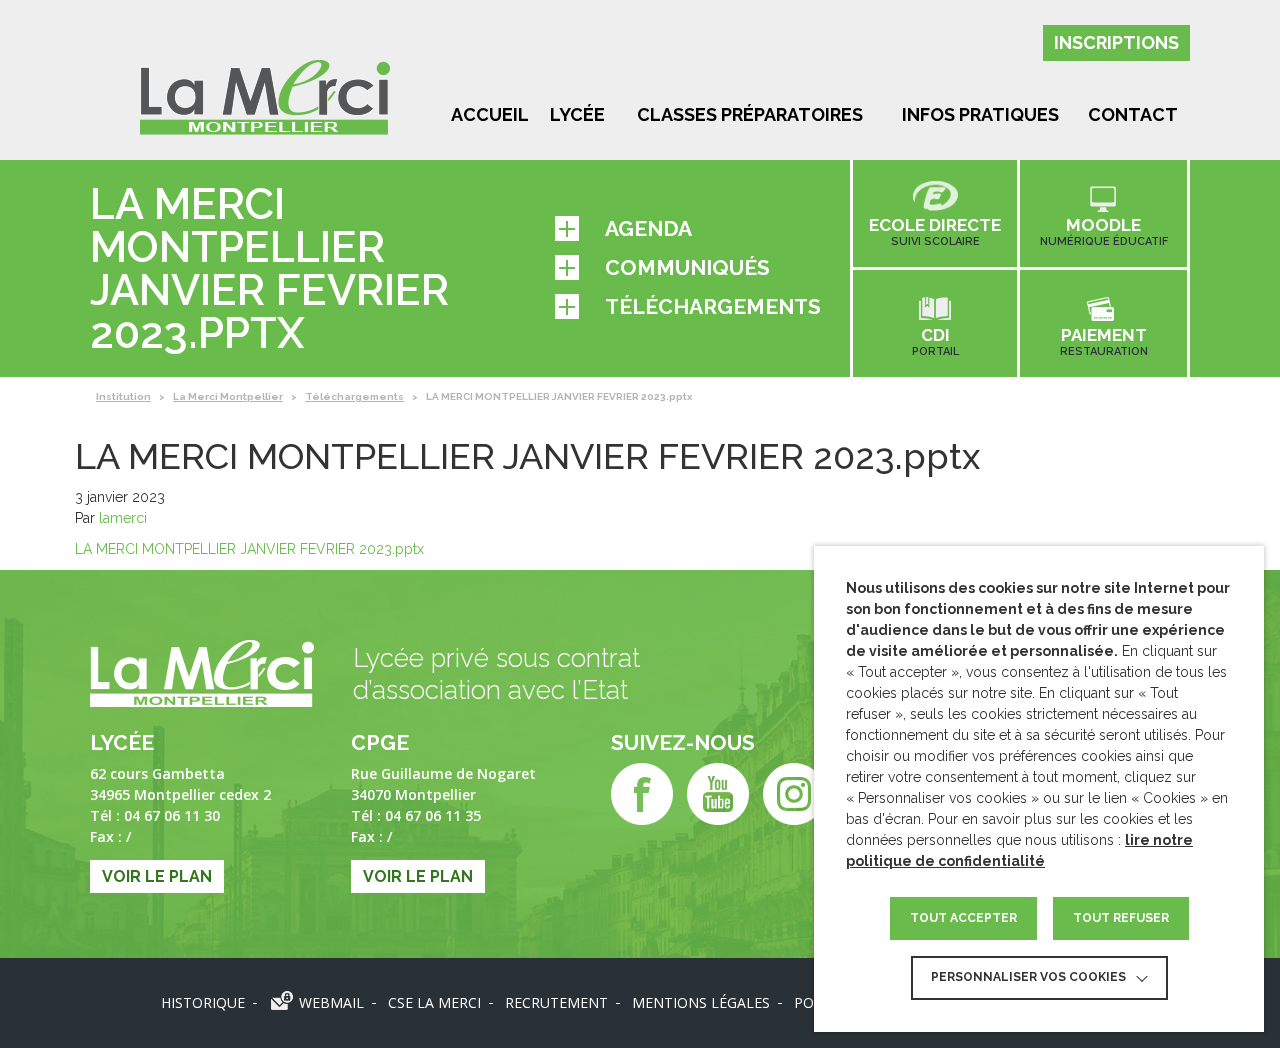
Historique (203, 1002)
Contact (1133, 114)
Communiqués (687, 267)
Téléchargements (713, 306)
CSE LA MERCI (434, 1002)
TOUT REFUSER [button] (1121, 918)
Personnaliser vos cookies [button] (1028, 977)
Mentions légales (701, 1002)
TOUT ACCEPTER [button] (963, 918)
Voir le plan (157, 876)
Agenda (648, 228)
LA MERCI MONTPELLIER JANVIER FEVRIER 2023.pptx (249, 549)
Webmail (331, 1002)
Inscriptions (1116, 42)
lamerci (123, 518)
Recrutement (556, 1002)
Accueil (490, 114)
